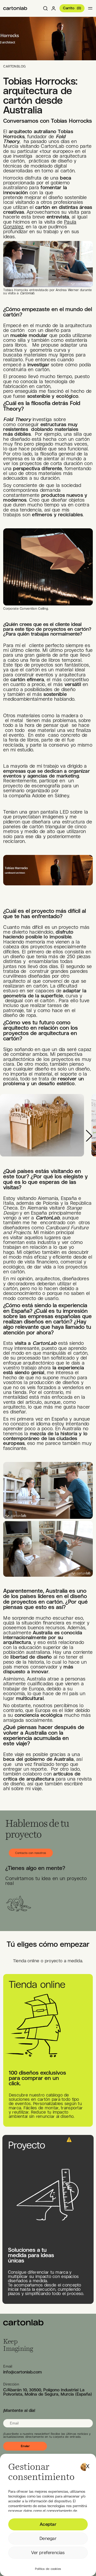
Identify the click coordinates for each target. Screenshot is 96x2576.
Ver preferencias (48, 2553)
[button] (88, 2465)
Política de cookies (48, 2569)
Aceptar (48, 2524)
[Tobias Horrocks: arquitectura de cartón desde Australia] (15, 8)
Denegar (48, 2538)
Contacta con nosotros (31, 1853)
